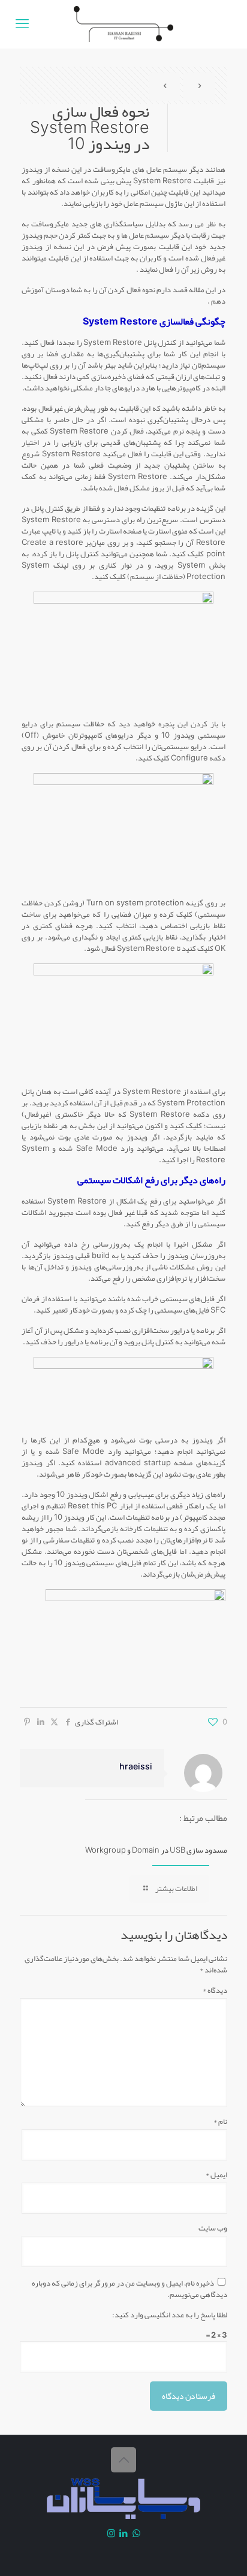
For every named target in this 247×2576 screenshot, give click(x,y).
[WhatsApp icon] (136, 2533)
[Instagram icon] (111, 2533)
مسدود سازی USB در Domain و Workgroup (156, 1850)
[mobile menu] (22, 24)
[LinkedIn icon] (124, 2533)
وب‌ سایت (213, 2228)
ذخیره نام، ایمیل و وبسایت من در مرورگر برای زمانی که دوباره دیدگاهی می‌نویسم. (129, 2289)
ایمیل (216, 2175)
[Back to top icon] (123, 2460)
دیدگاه (215, 1991)
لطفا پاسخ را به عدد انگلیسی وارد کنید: (170, 2315)
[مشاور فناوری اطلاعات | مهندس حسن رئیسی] (123, 24)
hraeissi (136, 1767)
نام (220, 2122)
